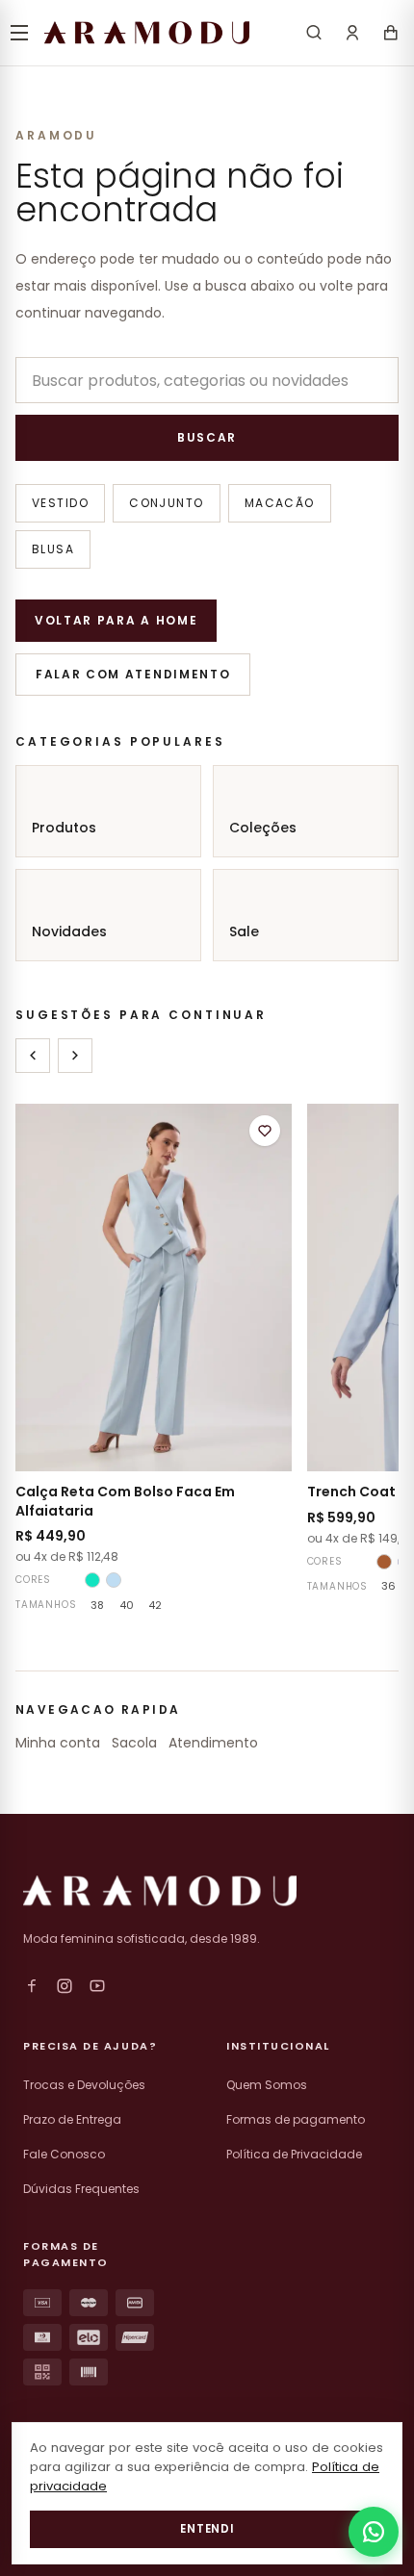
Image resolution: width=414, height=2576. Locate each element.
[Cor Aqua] (92, 1580)
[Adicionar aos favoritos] (265, 1131)
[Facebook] (32, 1986)
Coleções (263, 828)
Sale (244, 931)
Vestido (60, 503)
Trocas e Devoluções (84, 2085)
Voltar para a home (116, 620)
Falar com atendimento (133, 674)
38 (97, 1605)
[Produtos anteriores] (33, 1056)
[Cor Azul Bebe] (114, 1580)
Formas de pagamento (296, 2119)
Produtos (64, 828)
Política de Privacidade (294, 2154)
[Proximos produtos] (75, 1056)
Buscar (207, 437)
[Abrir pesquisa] (314, 33)
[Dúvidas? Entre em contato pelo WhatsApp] (374, 2532)
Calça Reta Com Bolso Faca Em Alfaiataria (125, 1501)
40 (127, 1605)
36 (388, 1586)
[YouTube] (97, 1986)
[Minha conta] (352, 33)
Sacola (134, 1743)
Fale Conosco (64, 2154)
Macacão (280, 503)
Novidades (69, 931)
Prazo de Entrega (72, 2119)
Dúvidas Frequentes (81, 2189)
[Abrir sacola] (391, 33)
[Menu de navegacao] (19, 33)
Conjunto (167, 503)
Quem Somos (267, 2085)
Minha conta (58, 1743)
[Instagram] (65, 1986)
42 (155, 1605)
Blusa (53, 549)
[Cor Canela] (384, 1562)
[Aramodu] (147, 33)
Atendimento (213, 1743)
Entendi (207, 2529)
